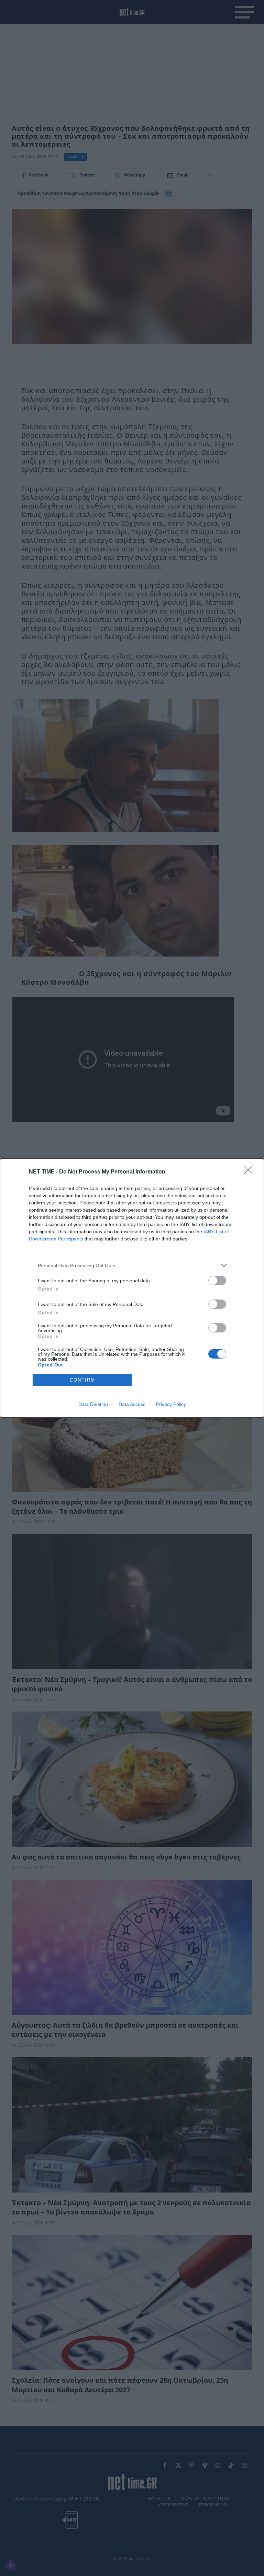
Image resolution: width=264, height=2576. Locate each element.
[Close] (251, 1172)
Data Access (132, 1404)
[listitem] (132, 1265)
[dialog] (132, 1288)
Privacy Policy (171, 1404)
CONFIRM (82, 1380)
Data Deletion (93, 1404)
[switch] (217, 1280)
